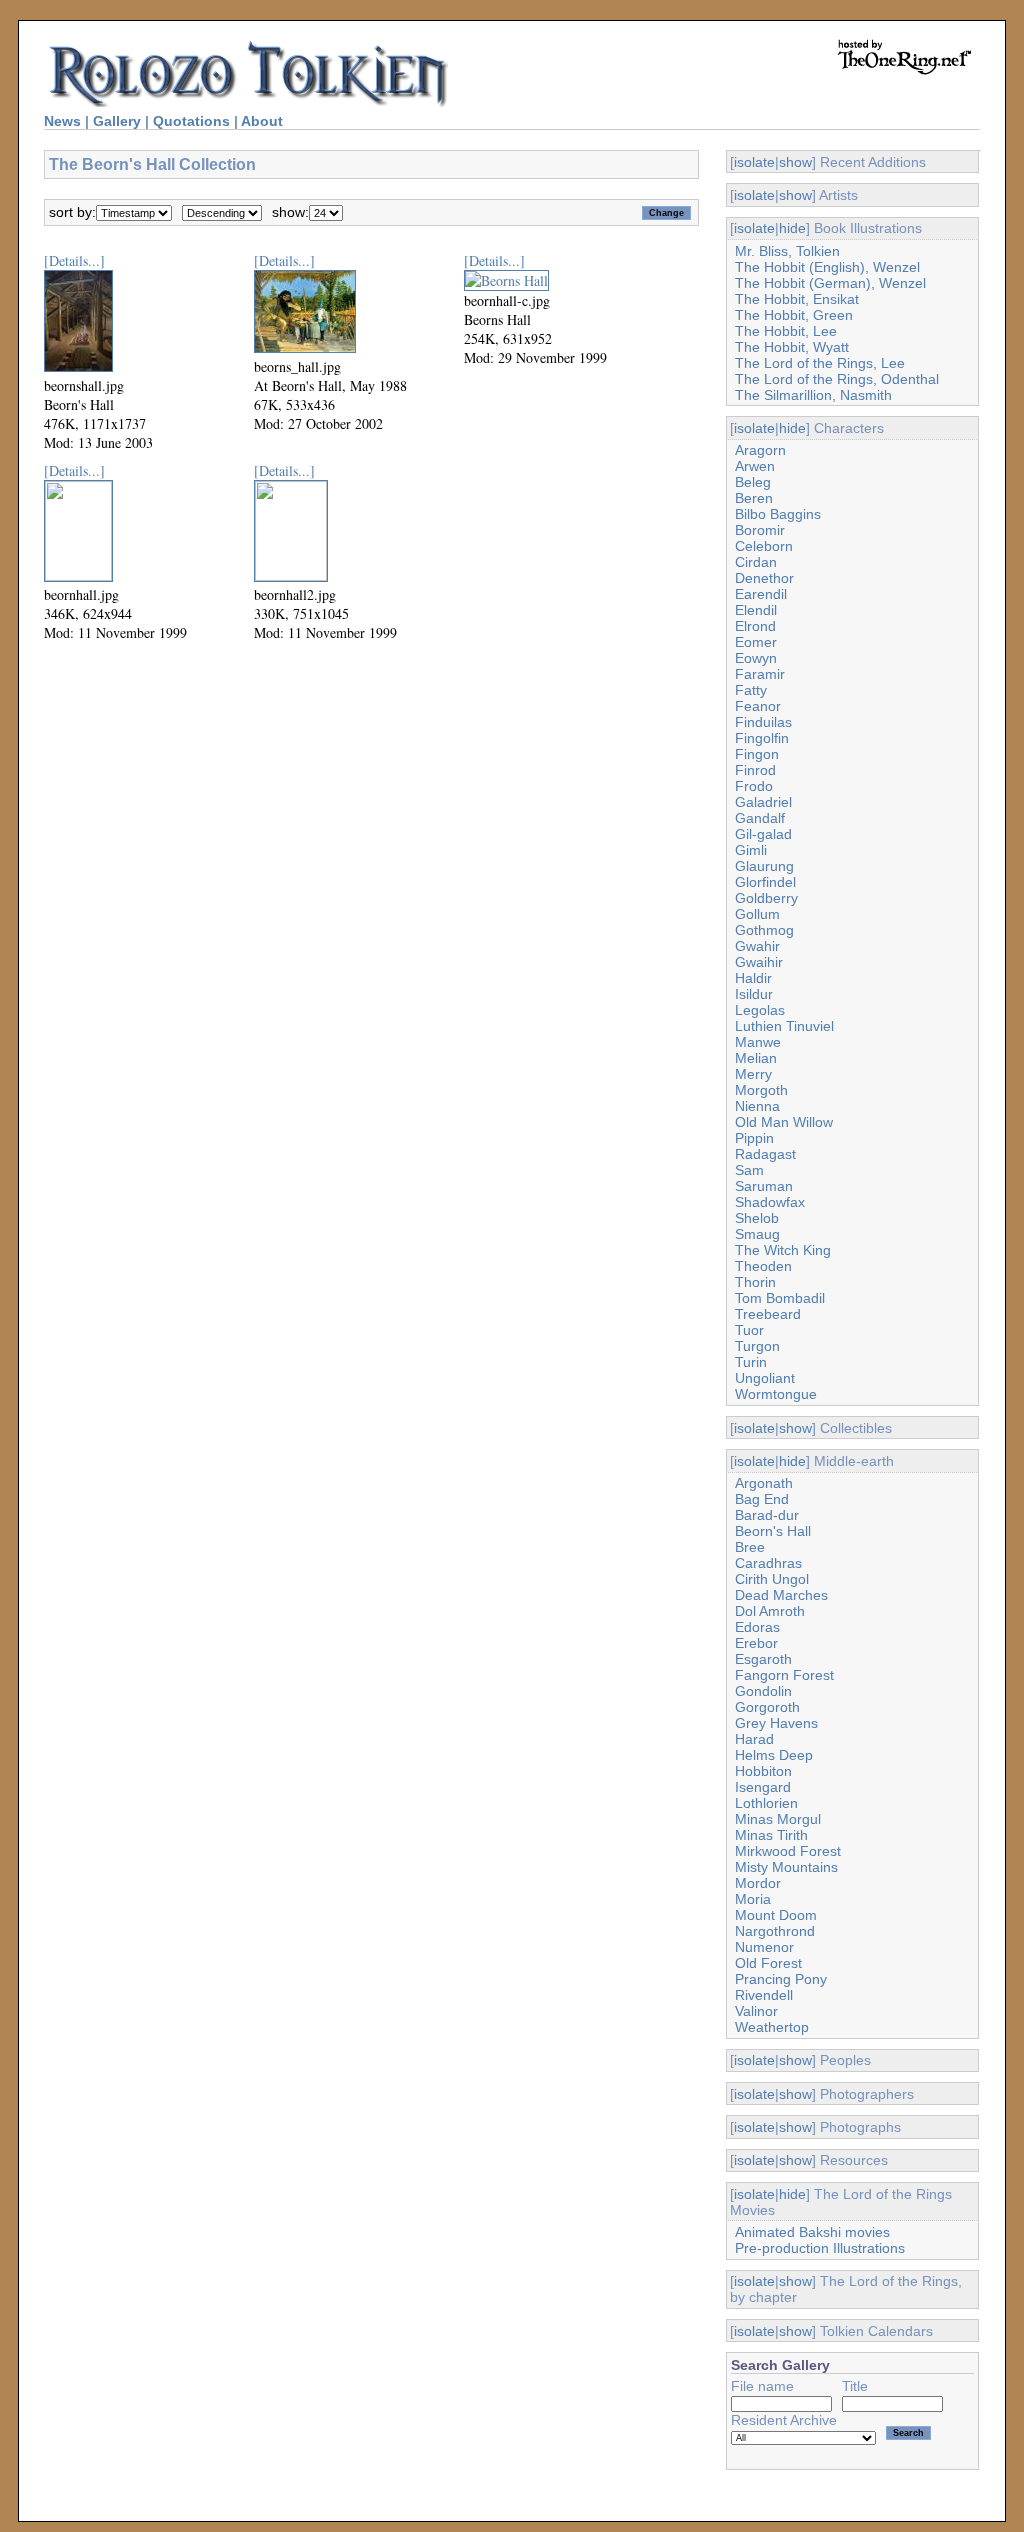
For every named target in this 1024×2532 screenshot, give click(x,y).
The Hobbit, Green (794, 315)
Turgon (757, 1346)
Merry (753, 1074)
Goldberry (766, 898)
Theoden (763, 1266)
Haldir (753, 978)
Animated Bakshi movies (812, 2232)
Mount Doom (776, 1915)
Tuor (749, 1330)
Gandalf (760, 818)
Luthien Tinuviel (784, 1026)
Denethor (764, 578)
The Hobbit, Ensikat (797, 299)
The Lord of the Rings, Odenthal (837, 379)
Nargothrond (775, 1931)
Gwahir (757, 946)
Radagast (765, 1154)
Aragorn (760, 450)
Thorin (755, 1282)
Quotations (191, 121)
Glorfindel (765, 882)
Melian (756, 1058)
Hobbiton (763, 1771)
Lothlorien (766, 1803)
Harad (754, 1739)
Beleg (753, 482)
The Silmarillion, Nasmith (813, 395)
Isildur (754, 994)
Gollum (757, 914)
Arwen (755, 466)
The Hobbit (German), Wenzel (830, 283)
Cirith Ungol (772, 1579)
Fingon (757, 754)
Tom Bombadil (780, 1298)
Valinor (756, 2011)
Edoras (757, 1627)
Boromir (760, 530)
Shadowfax (770, 1202)
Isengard (763, 1787)
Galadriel (763, 802)
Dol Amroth (770, 1611)
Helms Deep (774, 1755)
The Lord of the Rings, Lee (820, 363)
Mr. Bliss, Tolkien (787, 251)
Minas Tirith (771, 1835)
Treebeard (768, 1314)
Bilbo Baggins (778, 514)
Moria (753, 1899)
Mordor (758, 1883)
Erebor (756, 1643)
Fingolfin (762, 738)
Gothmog (764, 930)
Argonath (764, 1483)
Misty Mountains (786, 1867)
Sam (749, 1170)
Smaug (757, 1234)
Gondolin (763, 1691)
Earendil (761, 594)
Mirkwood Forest (788, 1851)
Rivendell (764, 1995)
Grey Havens (776, 1723)
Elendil (756, 610)
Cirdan (756, 562)
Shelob (757, 1218)
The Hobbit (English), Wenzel (827, 267)
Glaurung (764, 866)
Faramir (760, 674)
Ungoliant (765, 1378)
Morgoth (761, 1090)
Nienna (757, 1106)
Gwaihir (759, 962)
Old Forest (768, 1963)
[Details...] (74, 260)
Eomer (756, 642)
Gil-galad (763, 834)
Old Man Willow (784, 1122)
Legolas (760, 1010)
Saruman (764, 1186)
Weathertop (772, 2027)
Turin (751, 1362)
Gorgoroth (767, 1707)
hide (792, 228)
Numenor (764, 1947)
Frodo (754, 786)
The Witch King (783, 1250)
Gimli (751, 850)
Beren (754, 498)
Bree (750, 1547)
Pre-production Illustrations (820, 2248)
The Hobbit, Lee (786, 331)
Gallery (117, 121)
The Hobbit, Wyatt (792, 347)
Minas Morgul (778, 1819)
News (62, 121)
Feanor (758, 706)
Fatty (751, 690)
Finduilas (763, 722)
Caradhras (768, 1563)
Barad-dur (767, 1515)
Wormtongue (776, 1394)
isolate (754, 162)
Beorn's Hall (773, 1531)
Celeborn (764, 546)
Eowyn (756, 658)
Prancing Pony (781, 1979)
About (262, 121)
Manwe (758, 1042)
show (795, 162)
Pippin (754, 1138)
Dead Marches (781, 1595)
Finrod (755, 770)
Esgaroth (763, 1659)
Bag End (762, 1499)
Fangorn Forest (784, 1675)
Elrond (755, 626)
